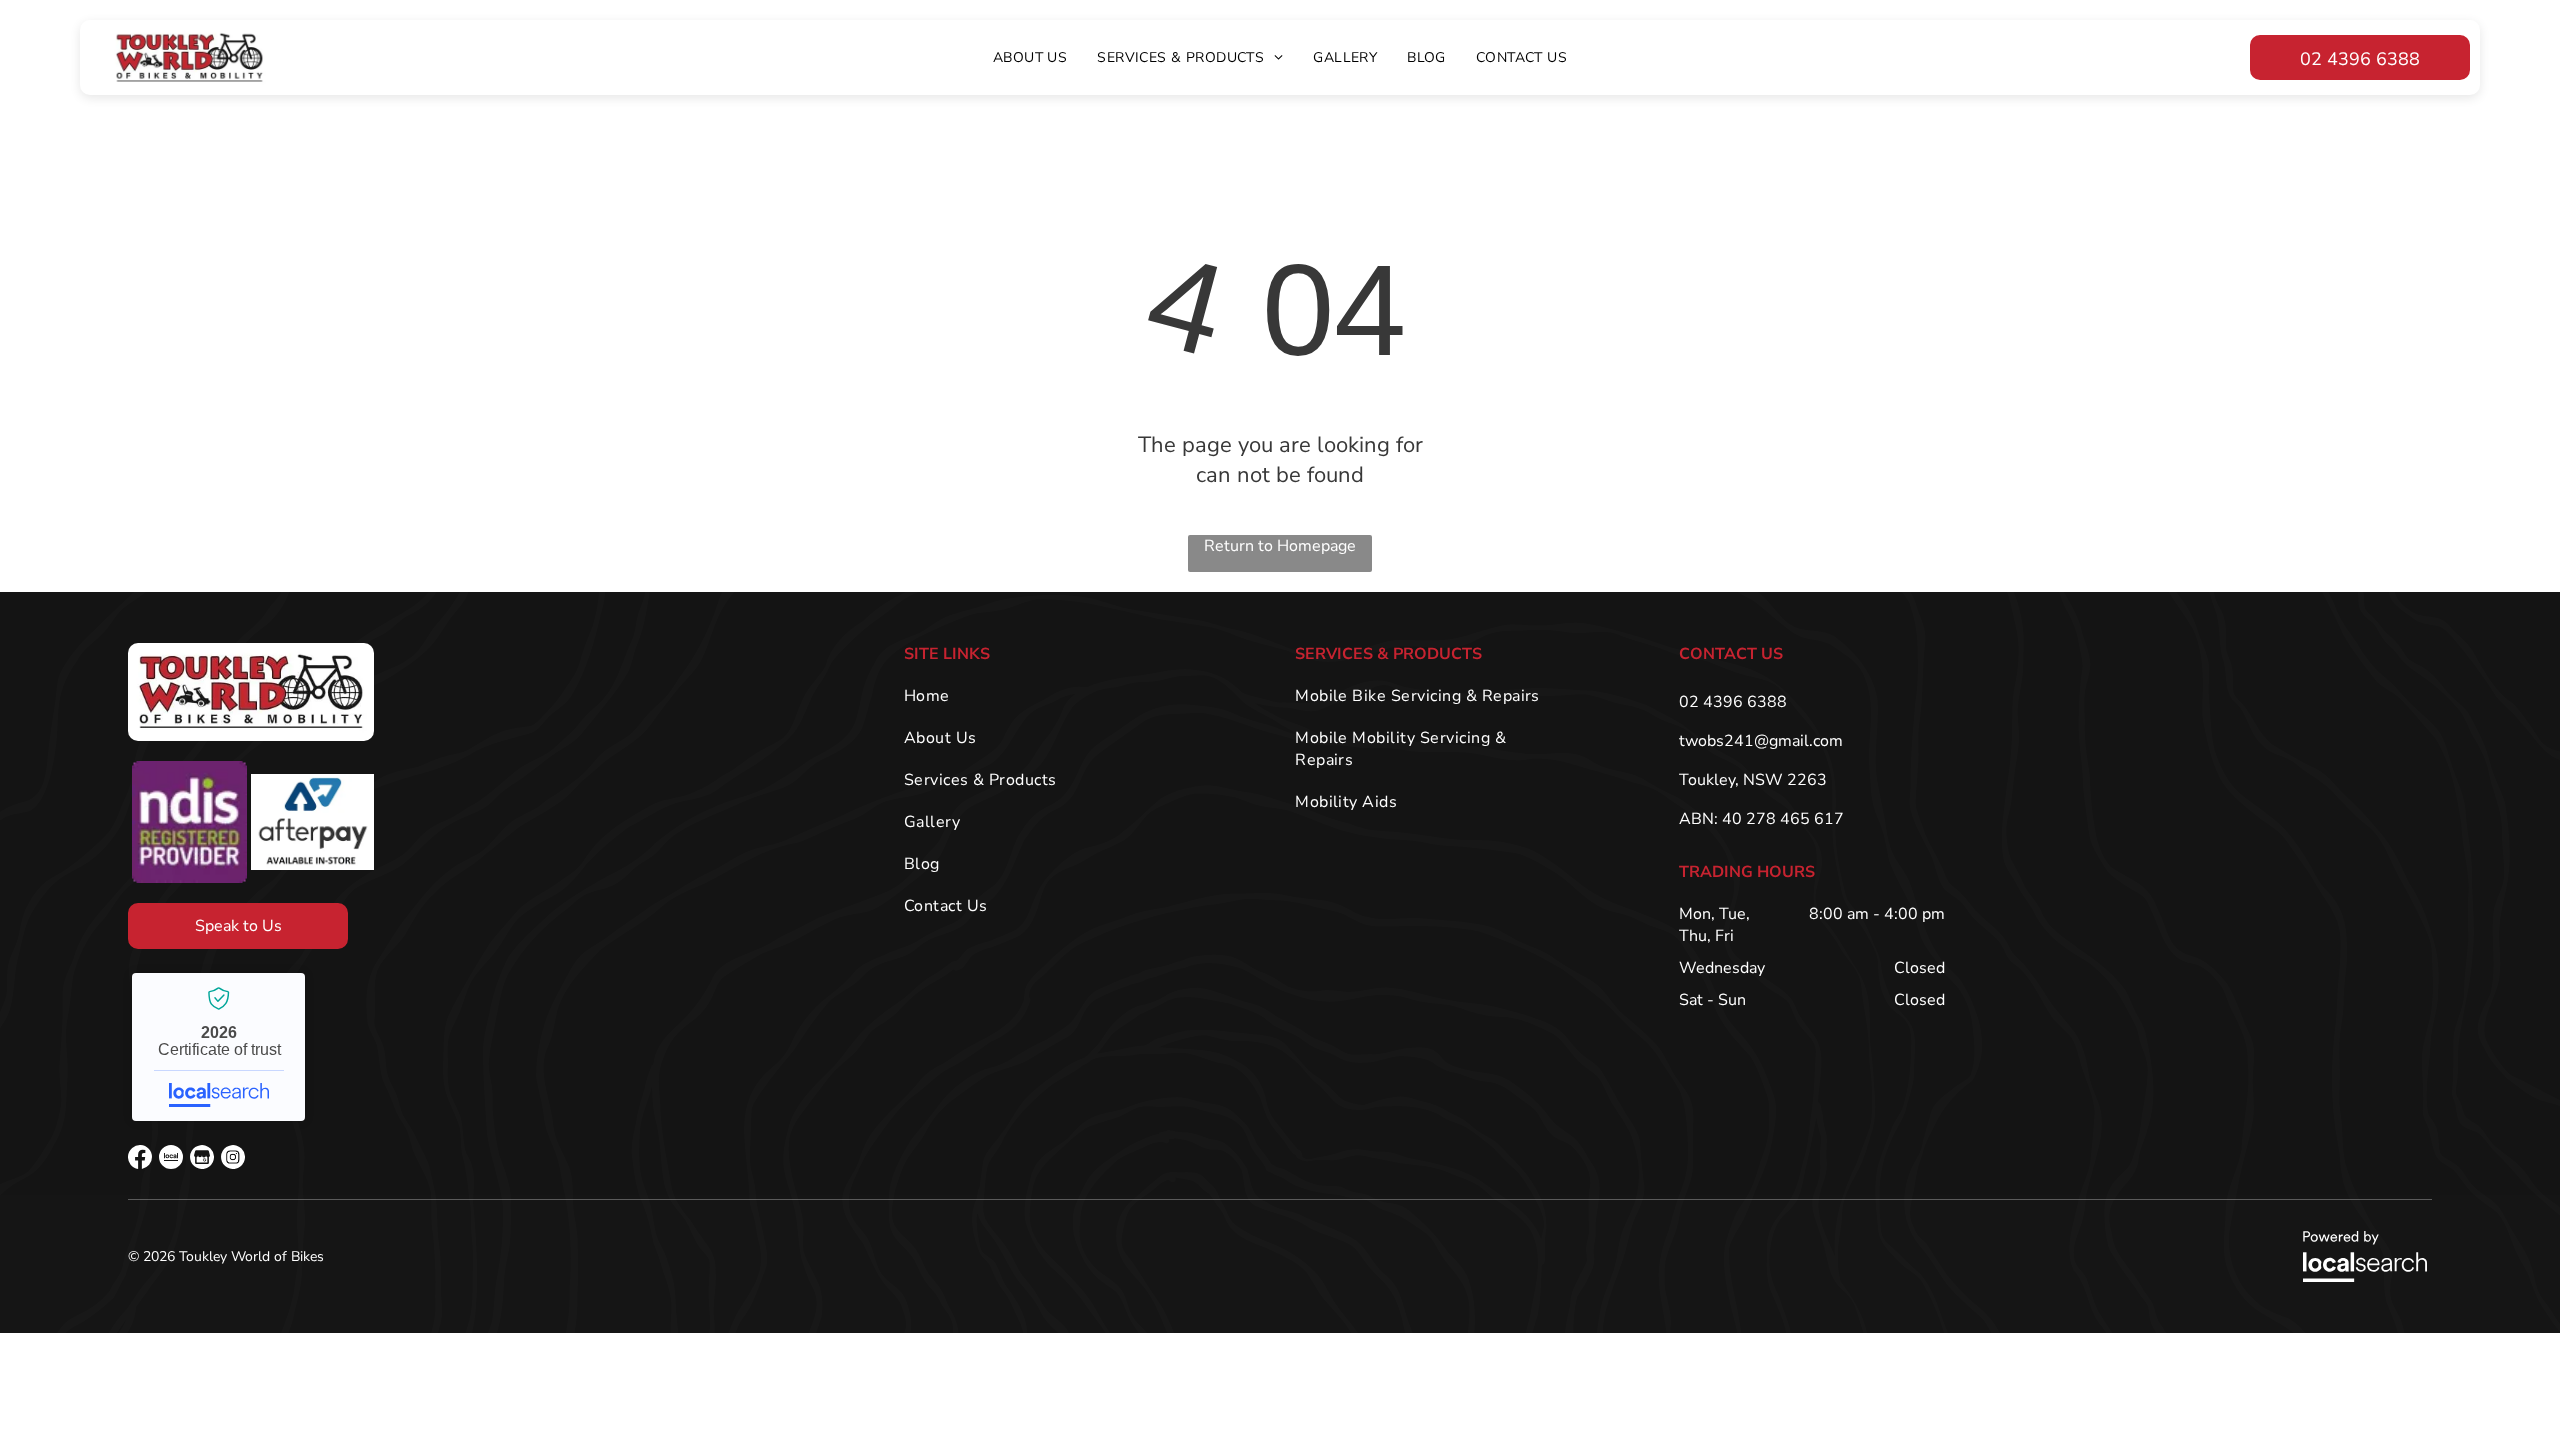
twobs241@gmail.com (1761, 741)
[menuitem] (1030, 57)
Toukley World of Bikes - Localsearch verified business (218, 1047)
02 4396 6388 (1733, 702)
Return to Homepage (1280, 546)
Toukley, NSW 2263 (1753, 780)
